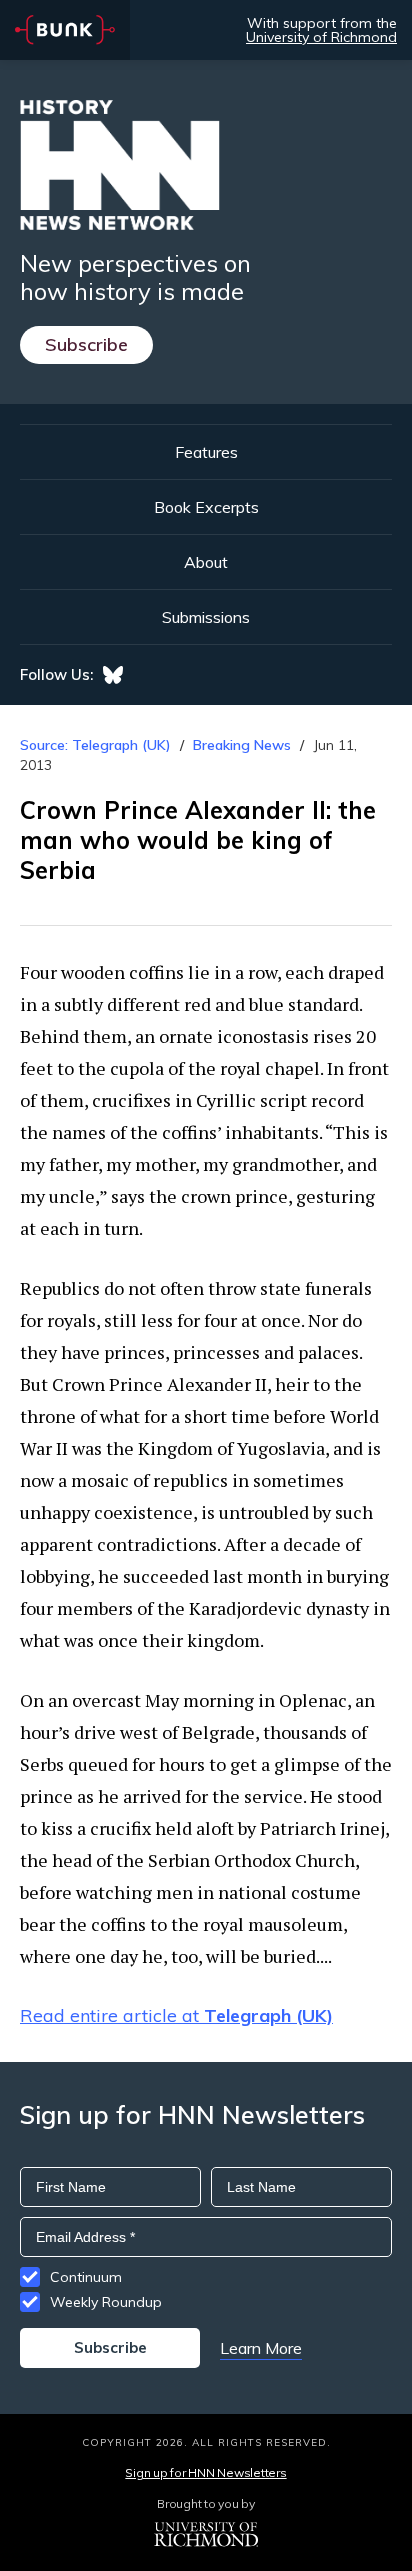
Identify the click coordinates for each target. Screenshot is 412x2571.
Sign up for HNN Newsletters (205, 2472)
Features (206, 452)
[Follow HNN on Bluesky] (113, 675)
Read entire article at (176, 2015)
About (206, 562)
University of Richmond (321, 37)
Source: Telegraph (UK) (95, 745)
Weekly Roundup (106, 2302)
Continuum (86, 2277)
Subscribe (86, 344)
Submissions (206, 617)
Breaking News (242, 745)
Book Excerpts (206, 507)
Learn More (261, 2348)
